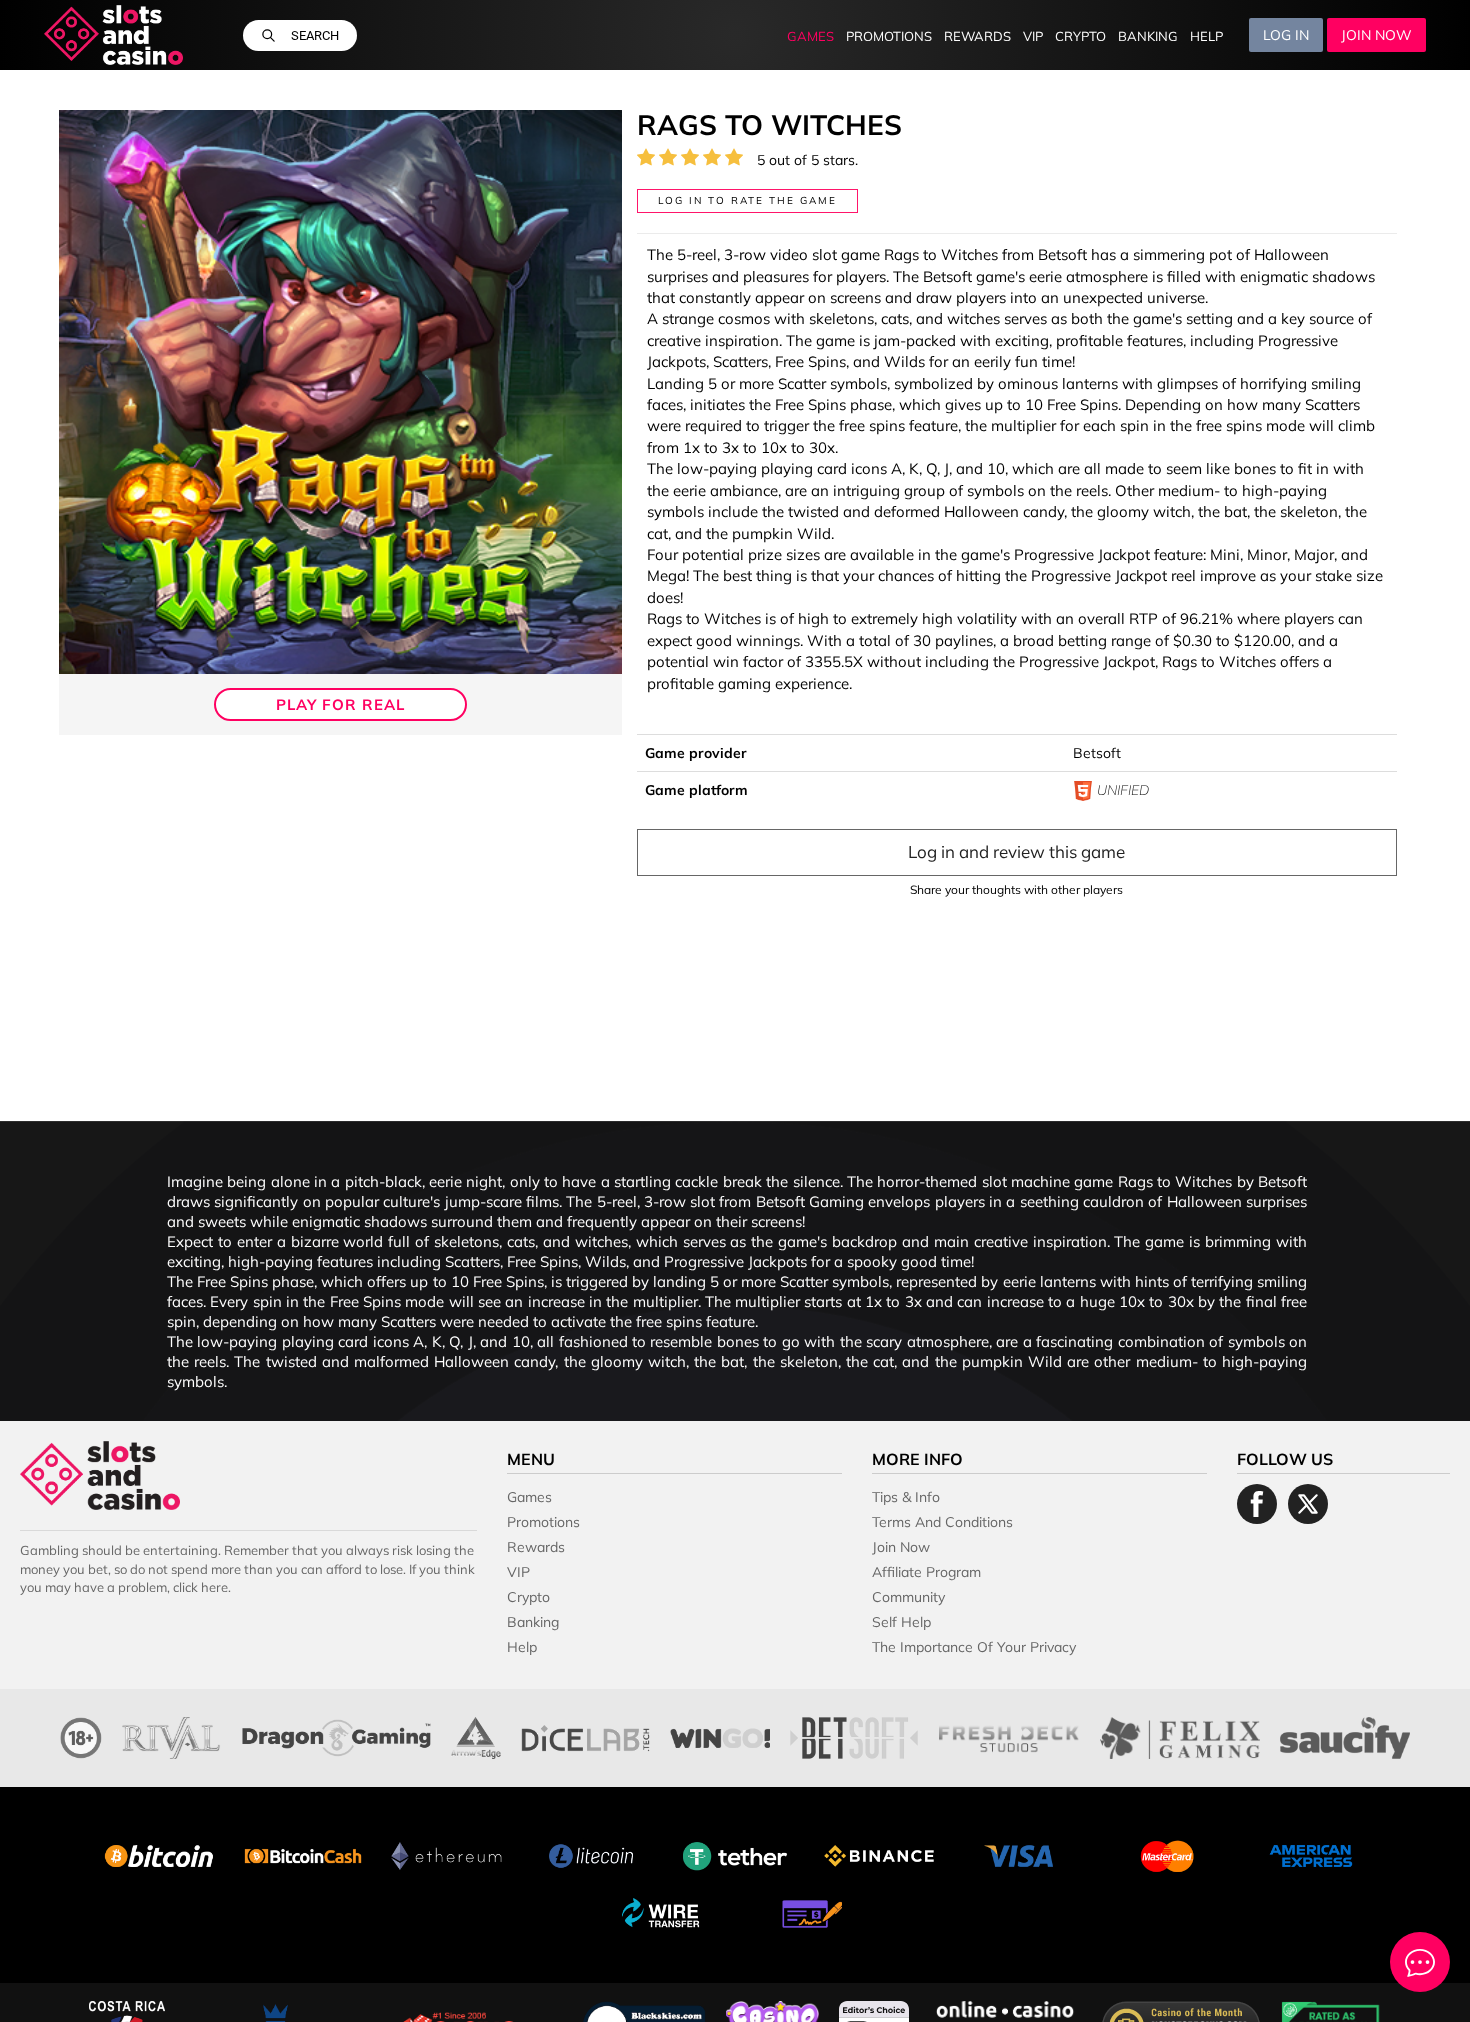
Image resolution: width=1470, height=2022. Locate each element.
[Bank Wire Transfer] (663, 1911)
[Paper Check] (807, 1911)
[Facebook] (1257, 1504)
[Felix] (1180, 1735)
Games (810, 36)
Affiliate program (926, 1572)
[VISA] (1023, 1853)
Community (908, 1597)
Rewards (977, 36)
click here (200, 1587)
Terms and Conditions (942, 1522)
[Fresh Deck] (1009, 1735)
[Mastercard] (1167, 1853)
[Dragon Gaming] (336, 1735)
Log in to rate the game (747, 200)
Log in (1286, 35)
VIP (1033, 36)
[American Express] (1311, 1853)
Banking (1148, 36)
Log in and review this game (1016, 851)
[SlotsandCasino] (113, 35)
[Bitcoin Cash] (303, 1853)
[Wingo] (720, 1735)
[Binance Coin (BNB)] (879, 1853)
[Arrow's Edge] (476, 1735)
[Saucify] (1344, 1735)
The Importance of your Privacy (974, 1647)
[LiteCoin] (591, 1853)
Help (1206, 36)
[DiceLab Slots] (585, 1735)
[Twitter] (1308, 1504)
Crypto (1080, 36)
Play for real (340, 704)
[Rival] (172, 1735)
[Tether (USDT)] (735, 1853)
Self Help (901, 1622)
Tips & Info (906, 1497)
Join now (1376, 35)
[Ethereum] (447, 1853)
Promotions (889, 36)
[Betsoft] (854, 1735)
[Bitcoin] (159, 1853)
